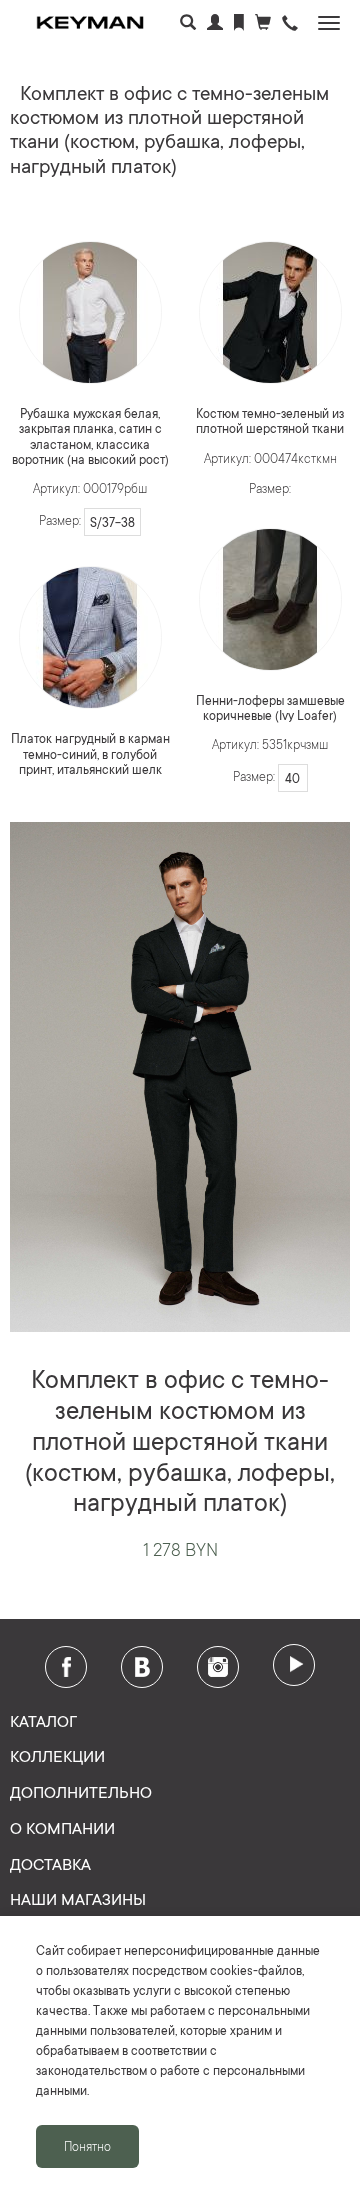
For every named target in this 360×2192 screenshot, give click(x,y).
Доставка (50, 1863)
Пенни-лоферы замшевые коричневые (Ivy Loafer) (270, 707)
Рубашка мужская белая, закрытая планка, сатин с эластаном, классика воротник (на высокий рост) (90, 436)
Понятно (87, 2146)
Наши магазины (78, 1898)
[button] (290, 24)
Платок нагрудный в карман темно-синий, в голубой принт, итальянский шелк (90, 753)
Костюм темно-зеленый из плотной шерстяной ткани (270, 420)
